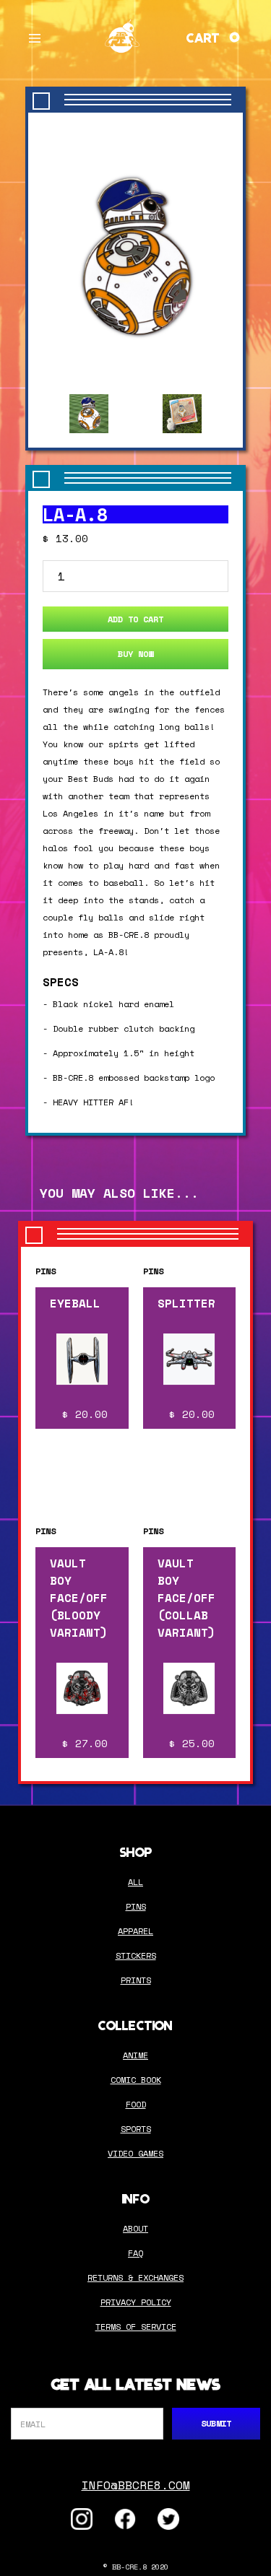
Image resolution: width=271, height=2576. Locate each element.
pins (136, 1906)
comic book (136, 2080)
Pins (46, 1271)
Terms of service (136, 2327)
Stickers (136, 1955)
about (135, 2228)
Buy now (135, 654)
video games (135, 2153)
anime (135, 2055)
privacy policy (136, 2302)
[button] (35, 36)
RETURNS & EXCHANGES (135, 2277)
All (135, 1882)
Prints (136, 1980)
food (136, 2104)
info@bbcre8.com (136, 2485)
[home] (122, 36)
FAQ (135, 2253)
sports (136, 2129)
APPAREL (135, 1931)
